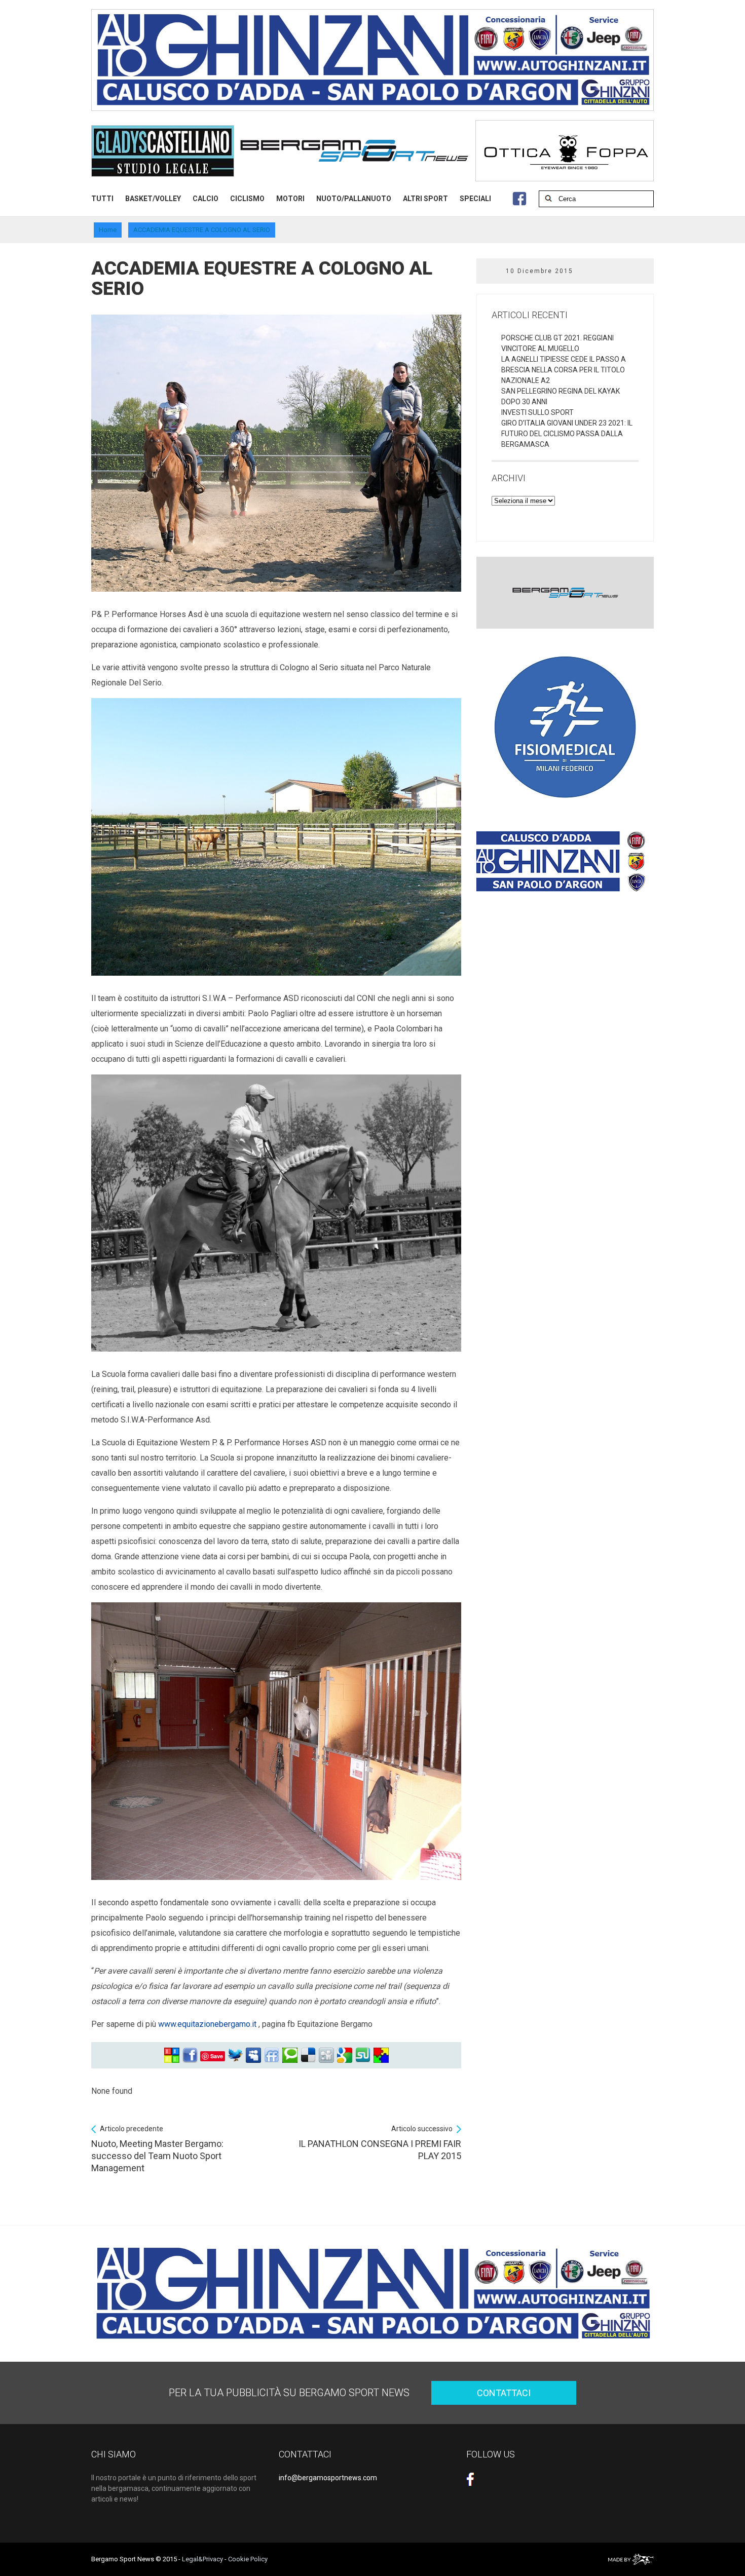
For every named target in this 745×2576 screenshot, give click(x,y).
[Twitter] (235, 2055)
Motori (290, 199)
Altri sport (425, 199)
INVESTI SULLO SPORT (537, 412)
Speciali (475, 199)
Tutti (102, 199)
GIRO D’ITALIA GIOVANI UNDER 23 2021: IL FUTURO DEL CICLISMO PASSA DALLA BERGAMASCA (567, 434)
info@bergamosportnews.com (328, 2478)
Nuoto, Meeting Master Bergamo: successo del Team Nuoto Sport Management (157, 2149)
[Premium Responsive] (381, 2055)
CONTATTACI (504, 2393)
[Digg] (326, 2055)
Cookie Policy (248, 2559)
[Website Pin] (172, 2055)
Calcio (206, 199)
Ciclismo (247, 199)
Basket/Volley (153, 199)
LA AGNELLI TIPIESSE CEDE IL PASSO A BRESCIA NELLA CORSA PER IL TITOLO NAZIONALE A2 (564, 370)
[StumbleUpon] (363, 2055)
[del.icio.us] (308, 2055)
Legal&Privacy (202, 2559)
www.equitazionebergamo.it (207, 2024)
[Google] (345, 2055)
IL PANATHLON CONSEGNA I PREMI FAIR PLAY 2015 (380, 2143)
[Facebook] (190, 2055)
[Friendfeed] (272, 2055)
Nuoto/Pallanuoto (354, 199)
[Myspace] (253, 2055)
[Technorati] (290, 2055)
